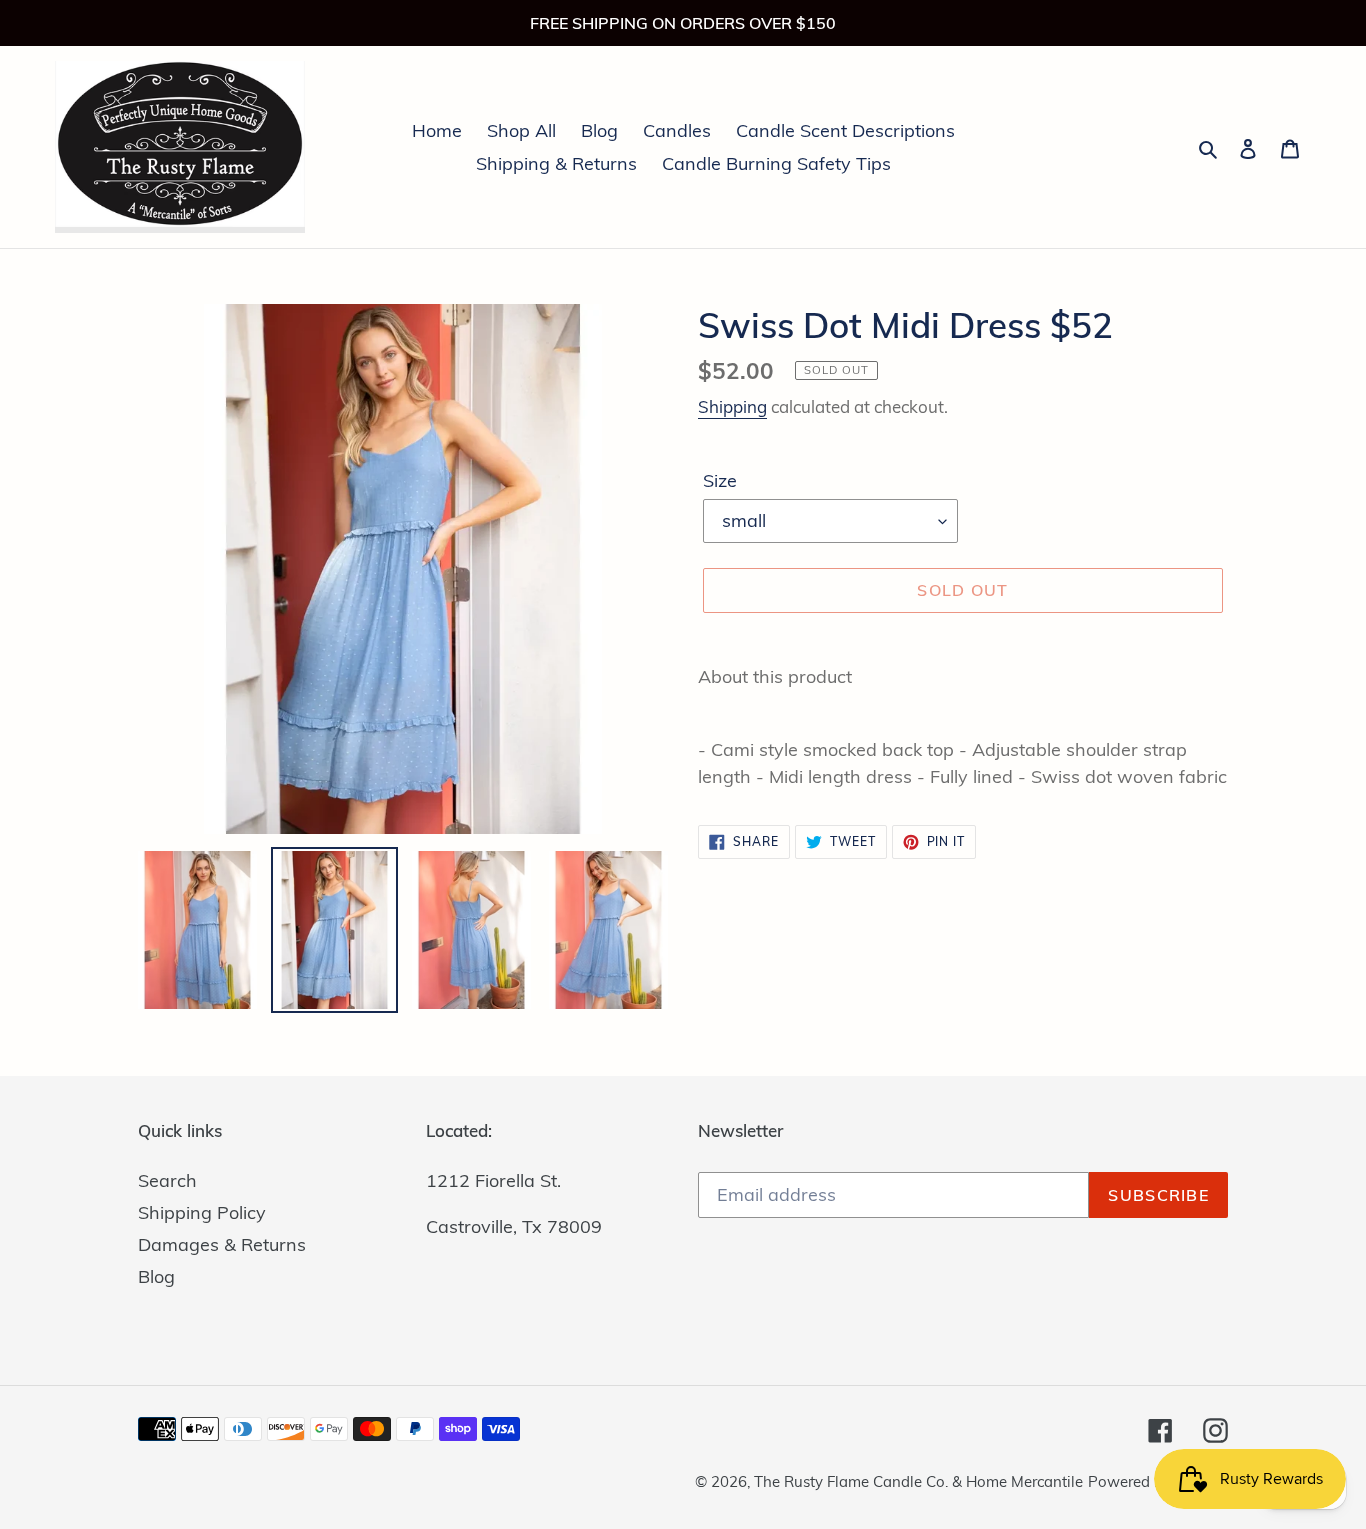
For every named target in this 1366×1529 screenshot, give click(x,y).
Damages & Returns (222, 1244)
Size (720, 480)
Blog (156, 1276)
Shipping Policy (202, 1212)
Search (167, 1180)
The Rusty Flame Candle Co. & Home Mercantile (918, 1481)
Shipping (732, 406)
